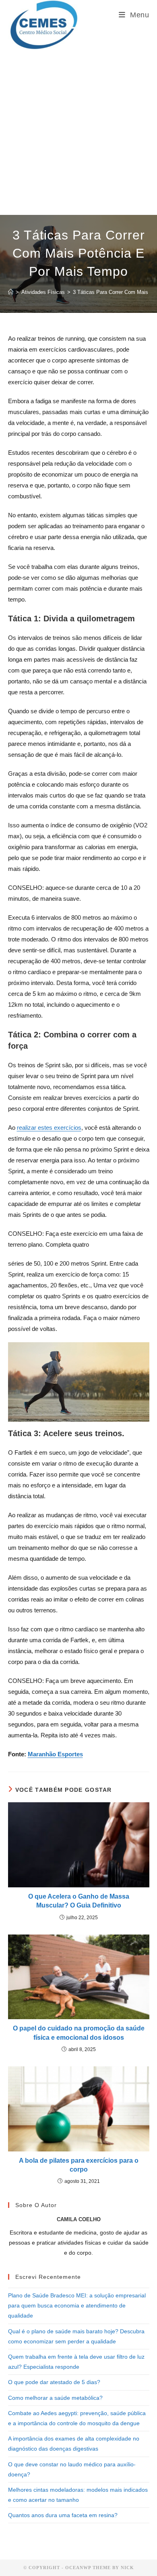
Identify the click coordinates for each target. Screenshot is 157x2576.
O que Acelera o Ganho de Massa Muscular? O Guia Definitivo (79, 1901)
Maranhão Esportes (55, 1754)
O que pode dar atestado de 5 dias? (54, 2382)
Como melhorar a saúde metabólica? (55, 2398)
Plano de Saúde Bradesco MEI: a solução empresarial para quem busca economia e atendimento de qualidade (77, 2305)
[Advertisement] (78, 132)
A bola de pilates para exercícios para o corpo (79, 2165)
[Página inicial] (11, 292)
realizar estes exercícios (49, 1128)
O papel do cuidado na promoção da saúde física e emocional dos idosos (79, 2033)
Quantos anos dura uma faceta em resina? (63, 2515)
